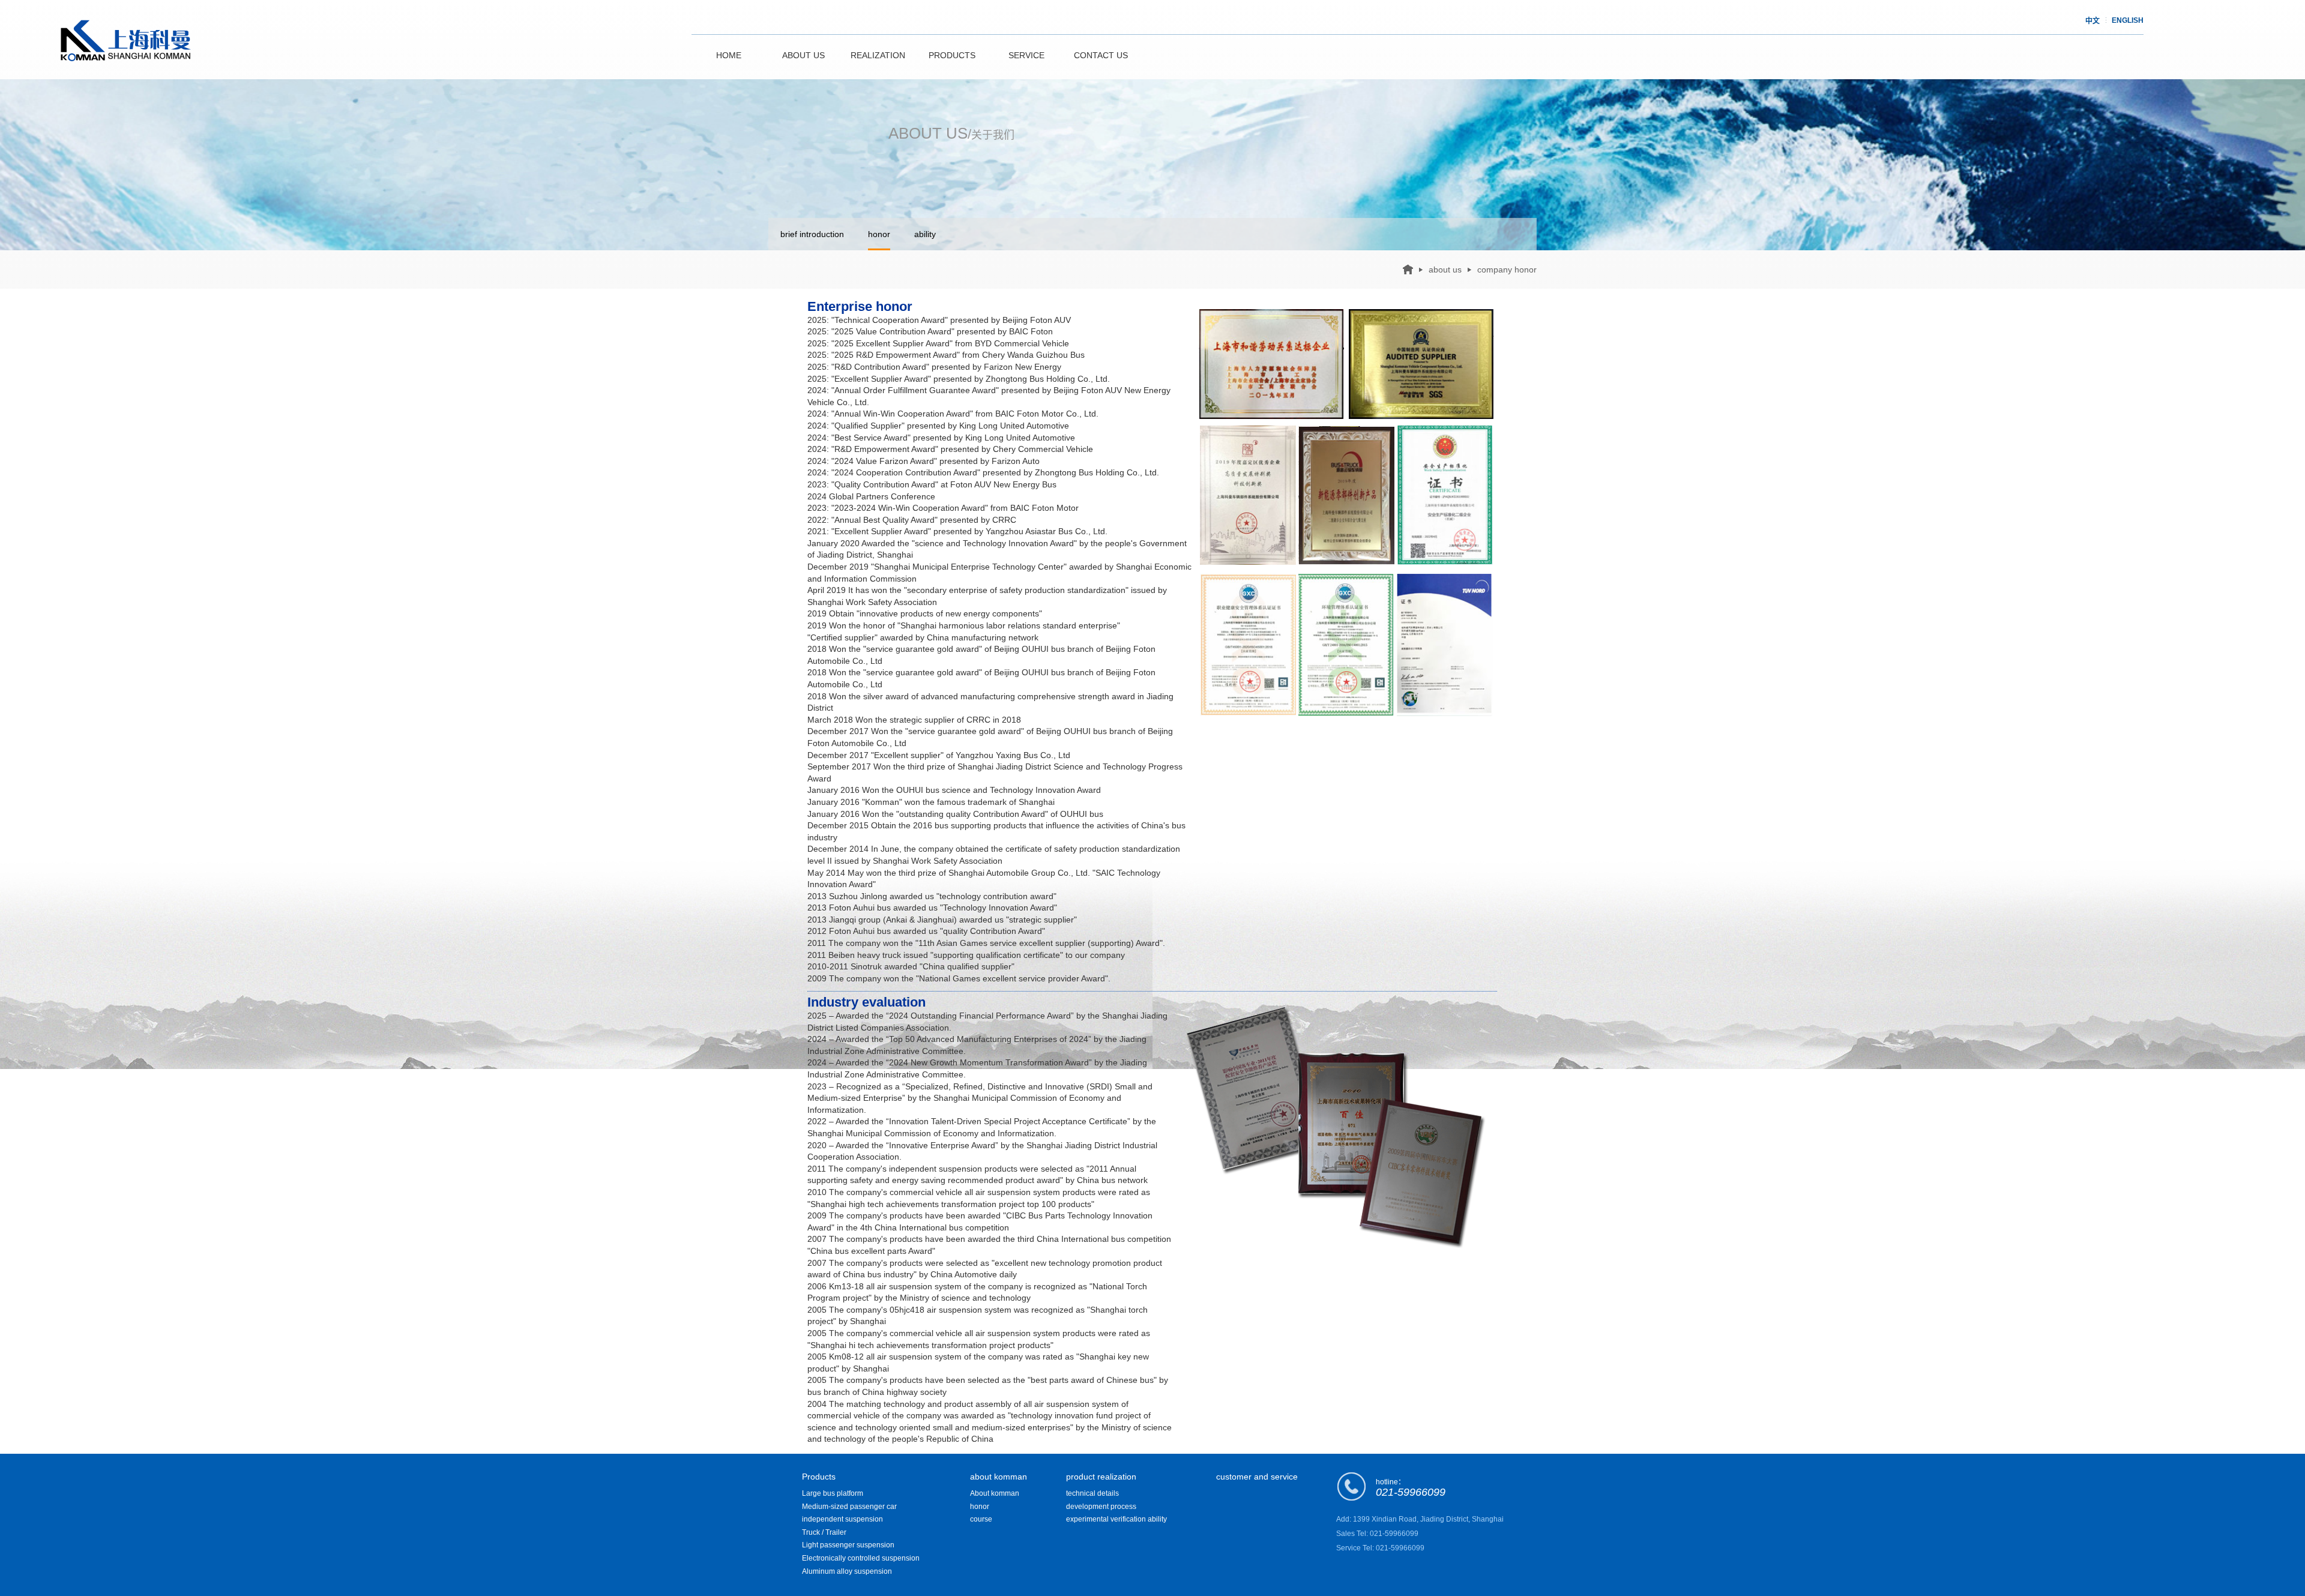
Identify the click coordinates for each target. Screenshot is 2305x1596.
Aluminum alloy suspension (847, 1571)
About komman (995, 1493)
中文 (2093, 21)
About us (803, 55)
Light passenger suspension (848, 1545)
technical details (1092, 1493)
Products (952, 55)
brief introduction (812, 234)
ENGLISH (2128, 20)
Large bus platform (833, 1493)
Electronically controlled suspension (861, 1558)
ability (925, 234)
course (981, 1519)
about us (1445, 270)
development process (1101, 1507)
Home (729, 55)
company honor (1507, 270)
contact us (1101, 55)
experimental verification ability (1116, 1519)
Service (1026, 55)
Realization (878, 55)
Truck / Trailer (824, 1532)
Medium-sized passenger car (849, 1507)
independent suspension (842, 1519)
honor (879, 234)
